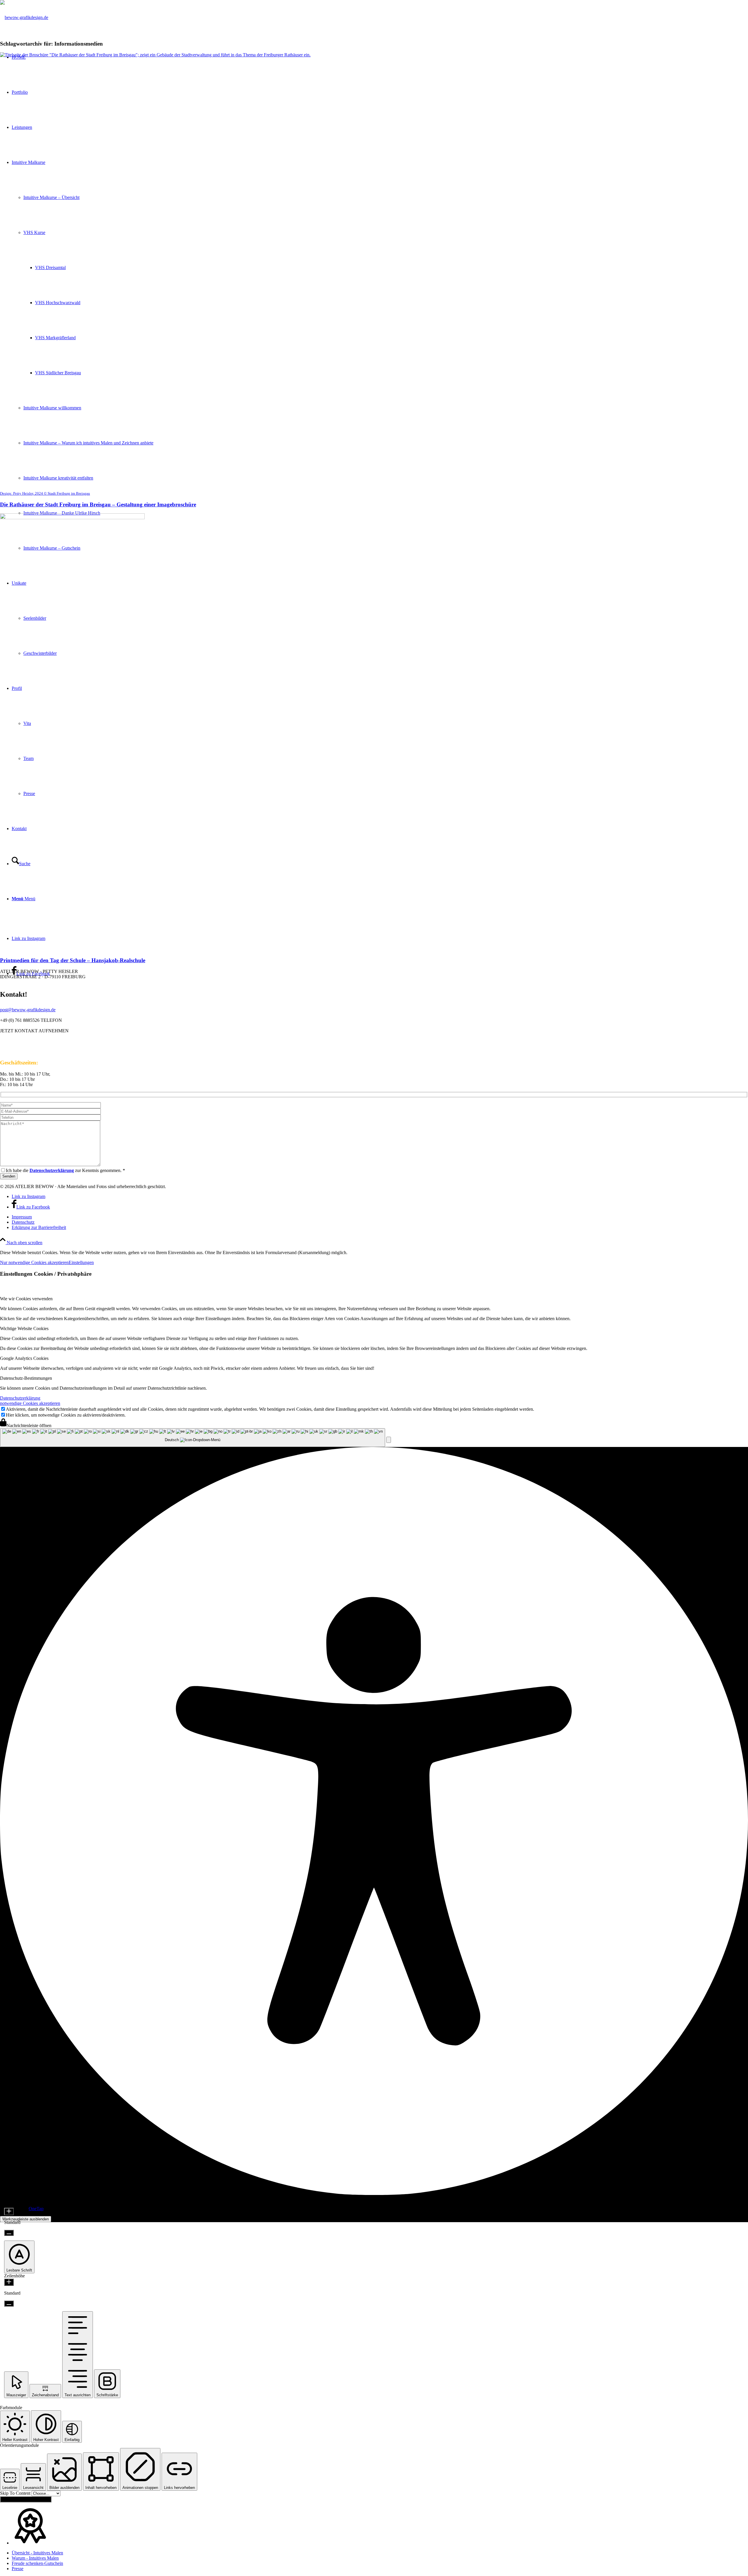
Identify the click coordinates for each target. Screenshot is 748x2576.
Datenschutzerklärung (20, 1398)
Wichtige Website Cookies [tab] (24, 1328)
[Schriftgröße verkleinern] (9, 2233)
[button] (389, 1440)
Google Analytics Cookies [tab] (24, 1358)
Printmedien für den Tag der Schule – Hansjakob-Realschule (73, 960)
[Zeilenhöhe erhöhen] (9, 2282)
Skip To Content (16, 2493)
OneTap (36, 2209)
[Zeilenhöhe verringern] (9, 2304)
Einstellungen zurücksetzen (26, 2499)
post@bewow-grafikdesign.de (28, 1010)
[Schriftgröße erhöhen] (9, 2211)
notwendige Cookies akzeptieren (30, 1403)
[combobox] (193, 1438)
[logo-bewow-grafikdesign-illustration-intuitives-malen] (24, 17)
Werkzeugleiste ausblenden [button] (26, 2219)
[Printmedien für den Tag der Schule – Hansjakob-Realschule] (72, 518)
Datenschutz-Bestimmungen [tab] (26, 1378)
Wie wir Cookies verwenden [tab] (26, 1299)
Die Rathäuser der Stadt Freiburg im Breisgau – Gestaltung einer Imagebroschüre (98, 504)
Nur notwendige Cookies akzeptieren (34, 1262)
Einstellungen (81, 1262)
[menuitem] (380, 1217)
